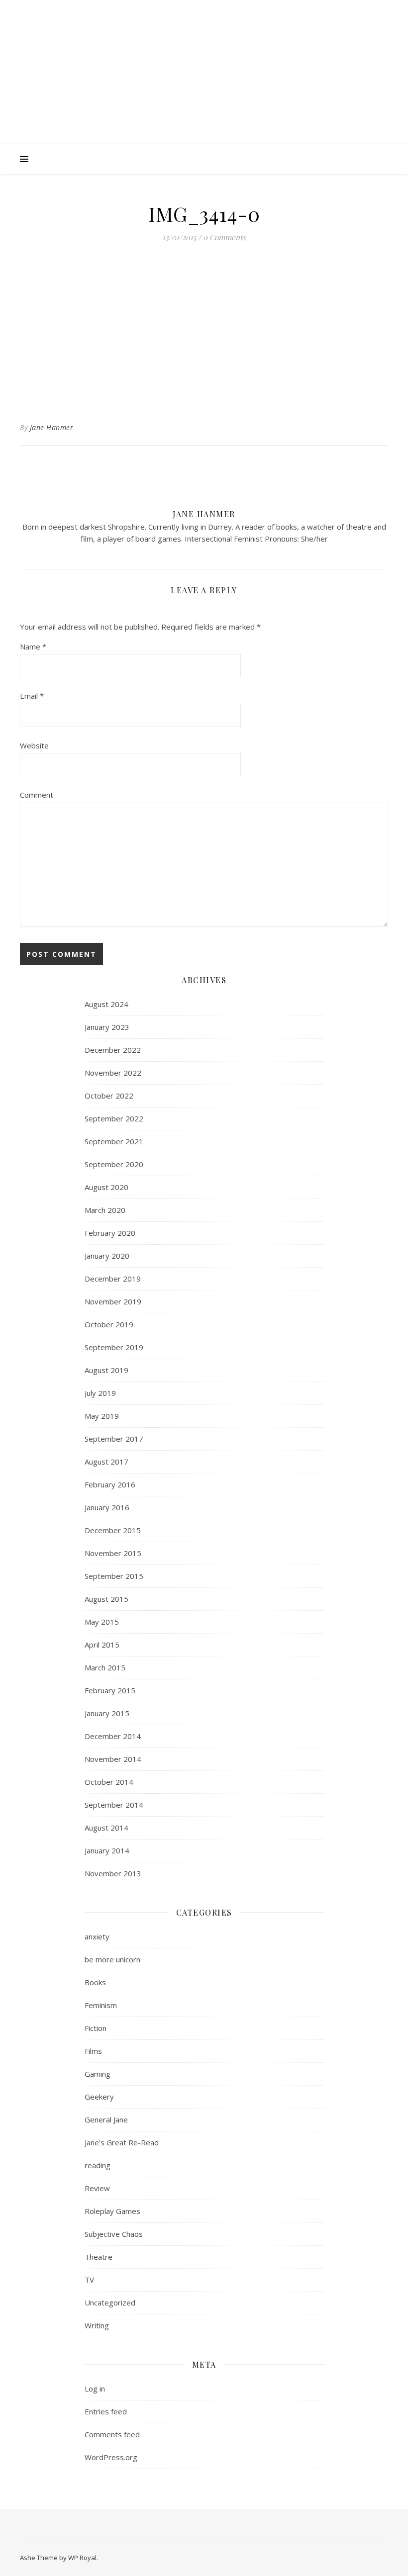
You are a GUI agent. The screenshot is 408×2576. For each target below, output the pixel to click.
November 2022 (113, 1073)
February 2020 (110, 1233)
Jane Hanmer (52, 427)
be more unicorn (112, 1959)
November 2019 (113, 1301)
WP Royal (82, 2558)
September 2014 (114, 1805)
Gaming (98, 2074)
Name (33, 646)
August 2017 (106, 1462)
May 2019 (102, 1416)
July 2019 (100, 1393)
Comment (37, 795)
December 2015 (113, 1530)
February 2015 (110, 1690)
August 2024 (106, 1004)
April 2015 (102, 1645)
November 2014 (113, 1759)
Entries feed (106, 2411)
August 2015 (106, 1599)
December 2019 (113, 1279)
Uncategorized (110, 2302)
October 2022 (109, 1096)
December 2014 (113, 1736)
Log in (95, 2389)
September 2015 (114, 1576)
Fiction (96, 2028)
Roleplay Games (112, 2211)
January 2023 (107, 1027)
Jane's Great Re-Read (122, 2142)
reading (98, 2165)
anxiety (97, 1936)
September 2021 (114, 1141)
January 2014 (107, 1850)
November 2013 (113, 1873)
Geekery (99, 2097)
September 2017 (114, 1439)
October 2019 (109, 1324)
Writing (97, 2325)
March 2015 (105, 1667)
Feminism (101, 2005)
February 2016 (110, 1484)
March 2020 (105, 1210)
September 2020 (114, 1164)
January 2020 (107, 1256)
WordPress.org (111, 2457)
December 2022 (113, 1050)
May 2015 (102, 1622)
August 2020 (106, 1187)
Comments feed (112, 2434)
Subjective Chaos (114, 2234)
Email (32, 696)
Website (34, 745)
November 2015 (113, 1553)
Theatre (99, 2257)
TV (89, 2280)
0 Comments (224, 237)
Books (95, 1982)
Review (97, 2188)
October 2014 (109, 1782)
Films (93, 2051)
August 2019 (106, 1370)
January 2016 (107, 1507)
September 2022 (114, 1118)
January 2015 (107, 1713)
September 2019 (114, 1347)
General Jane (106, 2119)
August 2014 (106, 1828)
